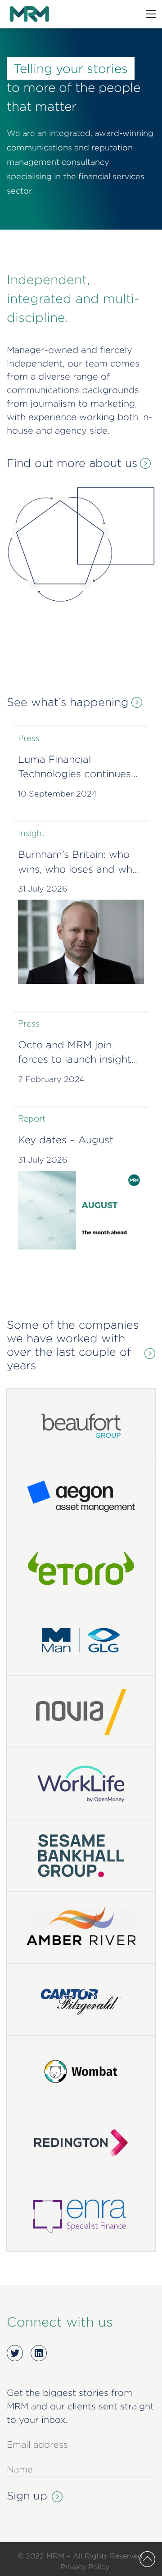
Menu (151, 14)
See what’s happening (68, 702)
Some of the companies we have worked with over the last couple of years (73, 1345)
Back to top (147, 2559)
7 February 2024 (51, 1079)
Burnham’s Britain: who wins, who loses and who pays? (78, 863)
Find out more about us (72, 463)
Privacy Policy (85, 2567)
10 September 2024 (57, 794)
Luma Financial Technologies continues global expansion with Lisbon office (74, 768)
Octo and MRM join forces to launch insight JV (75, 1053)
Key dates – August (66, 1140)
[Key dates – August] (81, 1210)
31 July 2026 (43, 889)
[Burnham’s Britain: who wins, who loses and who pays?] (81, 942)
